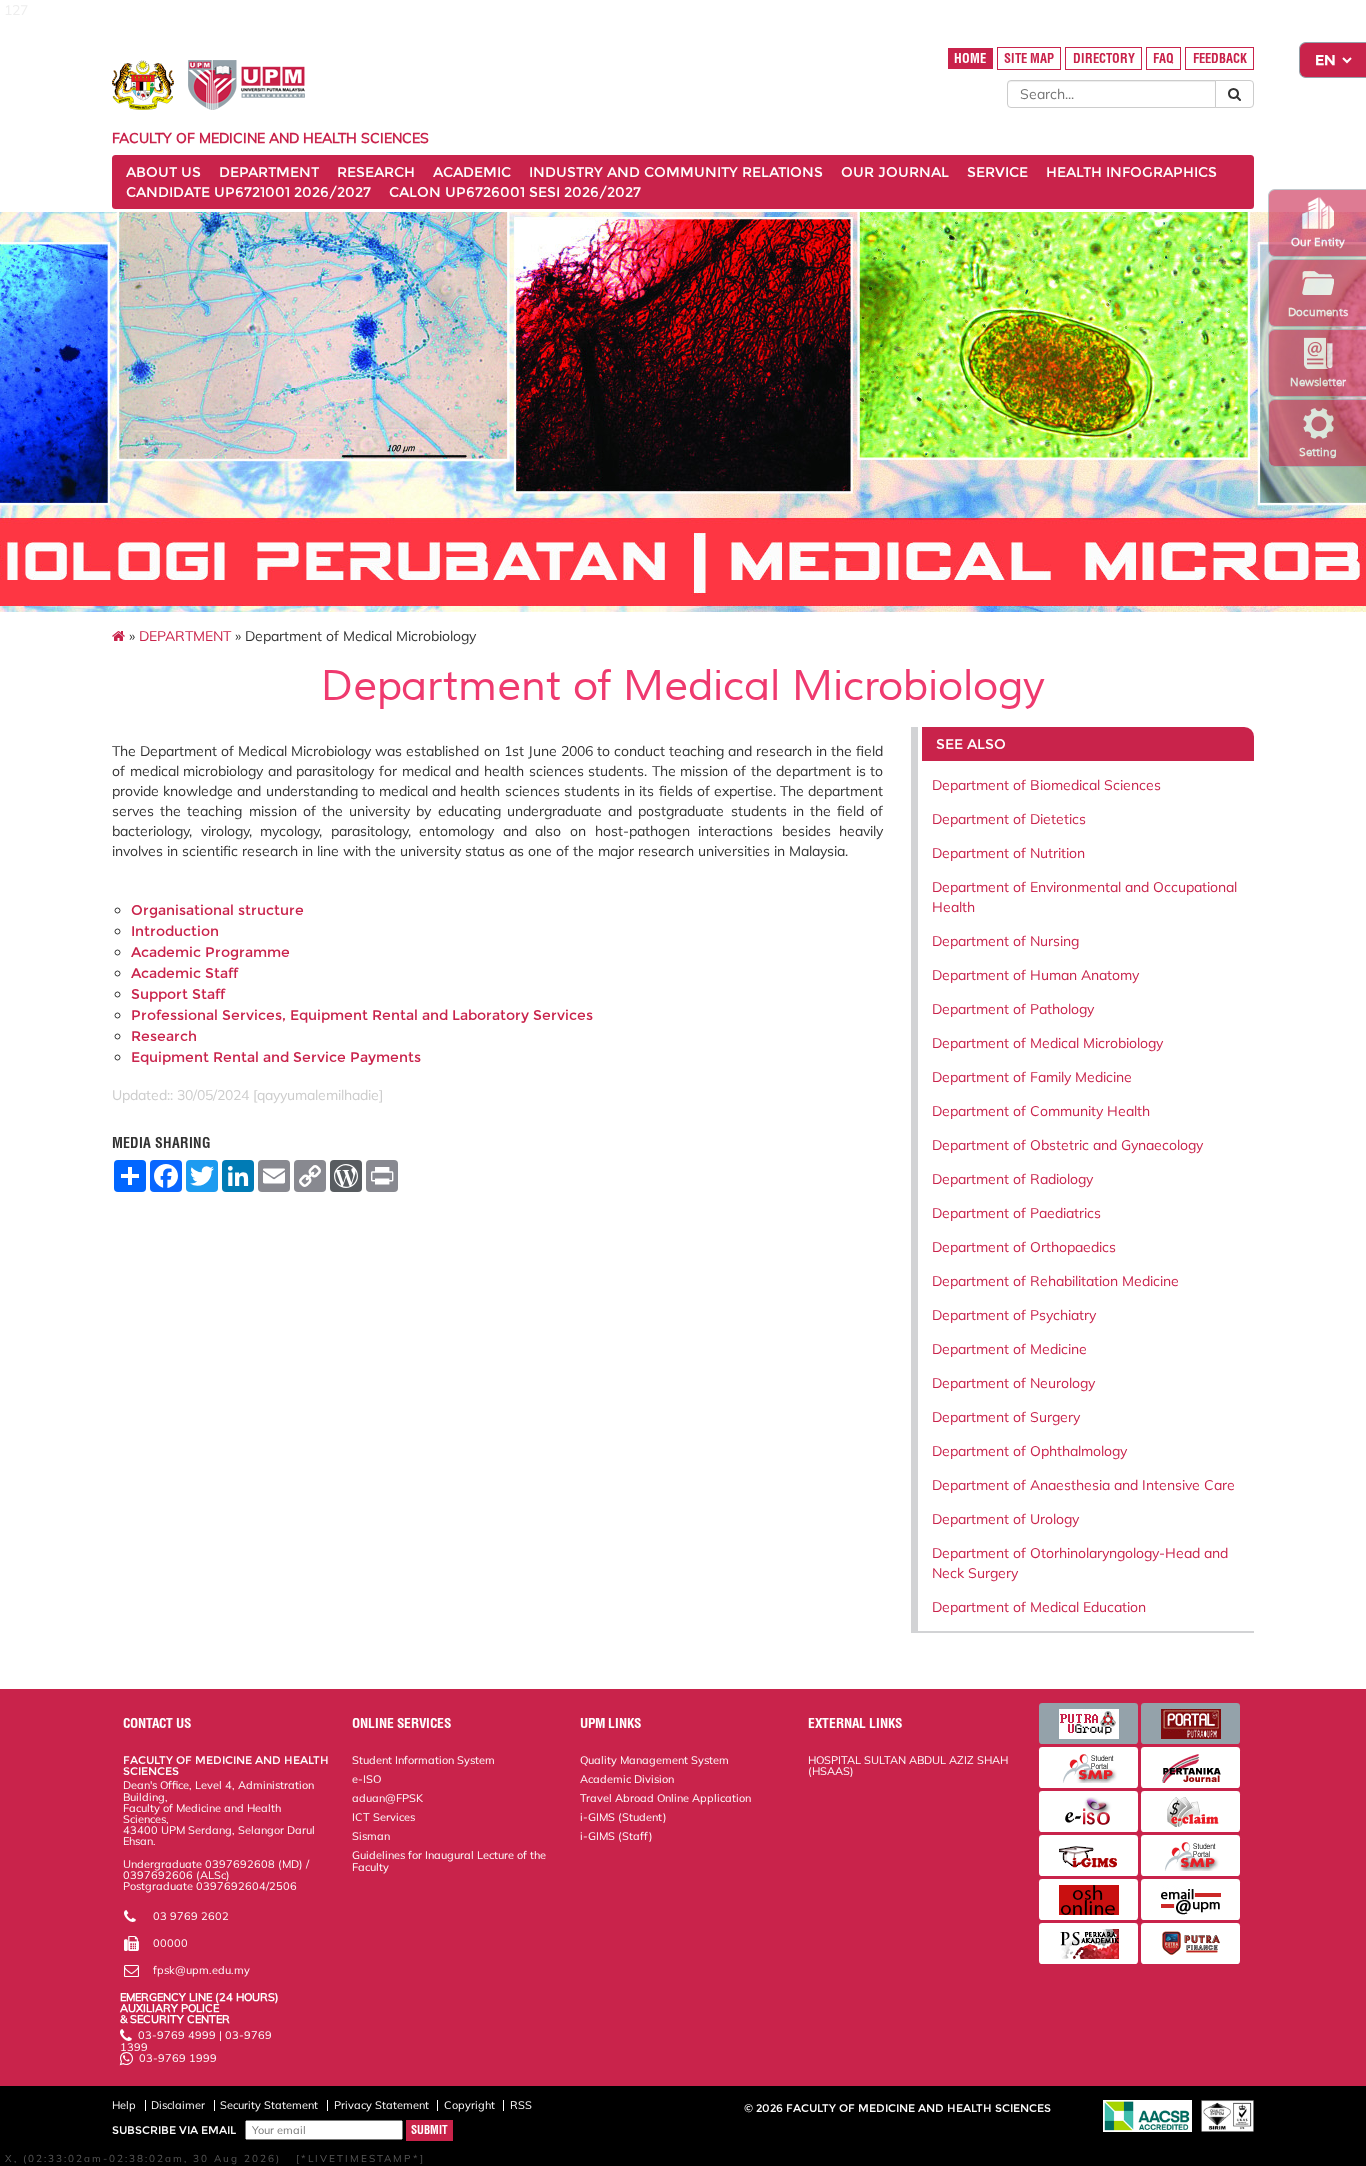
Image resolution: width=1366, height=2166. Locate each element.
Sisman (371, 1836)
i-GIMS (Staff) (616, 1836)
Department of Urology (1005, 1519)
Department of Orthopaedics (1024, 1247)
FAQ (1163, 58)
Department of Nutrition (1008, 853)
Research (164, 1036)
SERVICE (997, 172)
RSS (521, 2105)
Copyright (469, 2105)
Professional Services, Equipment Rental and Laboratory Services (362, 1015)
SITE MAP (1029, 58)
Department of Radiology (1012, 1179)
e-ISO (366, 1779)
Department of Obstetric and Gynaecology (1067, 1145)
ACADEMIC (472, 172)
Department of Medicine (1009, 1349)
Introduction (175, 931)
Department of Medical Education (1039, 1607)
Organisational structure (217, 910)
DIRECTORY (1104, 58)
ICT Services (383, 1817)
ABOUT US (163, 172)
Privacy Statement (381, 2105)
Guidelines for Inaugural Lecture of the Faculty (449, 1860)
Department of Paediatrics (1016, 1213)
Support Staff (178, 994)
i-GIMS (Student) (623, 1817)
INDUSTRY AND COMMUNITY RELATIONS (676, 172)
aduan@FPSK (387, 1798)
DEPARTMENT (269, 172)
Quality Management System (654, 1760)
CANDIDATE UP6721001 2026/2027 (248, 192)
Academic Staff (184, 973)
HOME (970, 58)
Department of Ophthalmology (1029, 1451)
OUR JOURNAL (895, 172)
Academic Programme (210, 952)
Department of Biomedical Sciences (1046, 785)
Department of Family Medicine (1032, 1077)
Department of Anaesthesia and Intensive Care (1083, 1485)
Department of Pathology (1013, 1009)
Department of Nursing (1005, 941)
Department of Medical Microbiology (1047, 1043)
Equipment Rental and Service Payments (276, 1057)
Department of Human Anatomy (1035, 975)
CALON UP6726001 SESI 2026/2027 (515, 192)
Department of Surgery (1006, 1417)
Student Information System (423, 1760)
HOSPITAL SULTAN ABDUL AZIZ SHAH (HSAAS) (908, 1765)
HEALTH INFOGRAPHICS (1131, 172)
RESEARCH (376, 172)
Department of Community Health (1041, 1111)
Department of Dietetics (1009, 819)
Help (124, 2105)
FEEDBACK (1220, 58)
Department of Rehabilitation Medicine (1055, 1281)
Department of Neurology (1013, 1383)
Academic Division (627, 1779)
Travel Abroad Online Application (665, 1798)
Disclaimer (178, 2105)
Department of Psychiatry (1014, 1315)
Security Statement (269, 2105)
